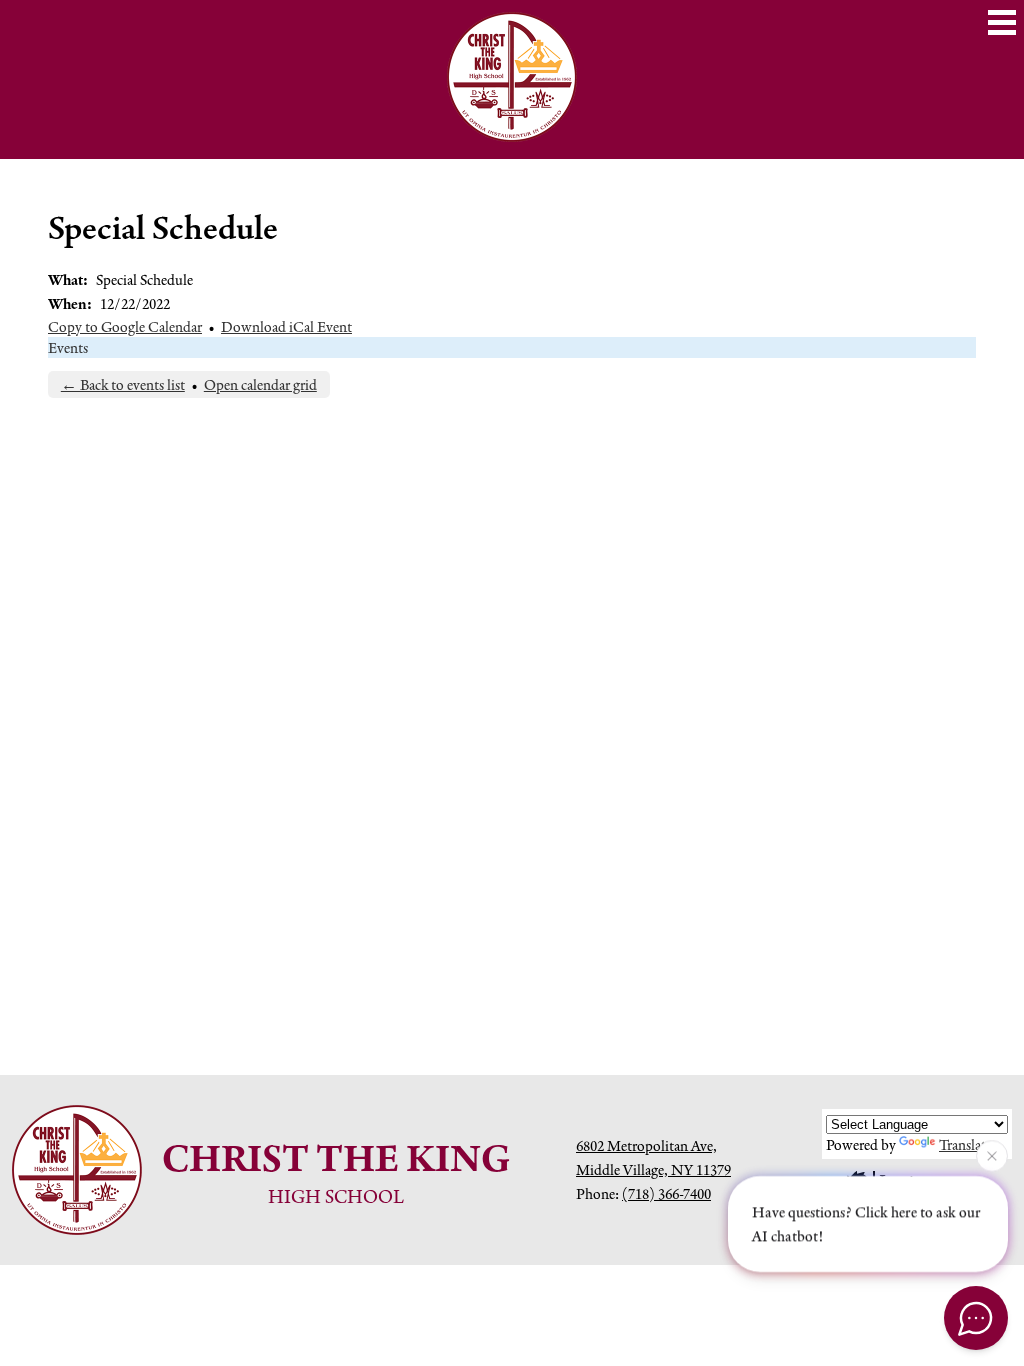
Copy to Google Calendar (125, 326)
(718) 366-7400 (666, 1193)
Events (68, 347)
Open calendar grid (260, 384)
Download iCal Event (286, 326)
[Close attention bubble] (992, 1155)
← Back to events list (123, 384)
